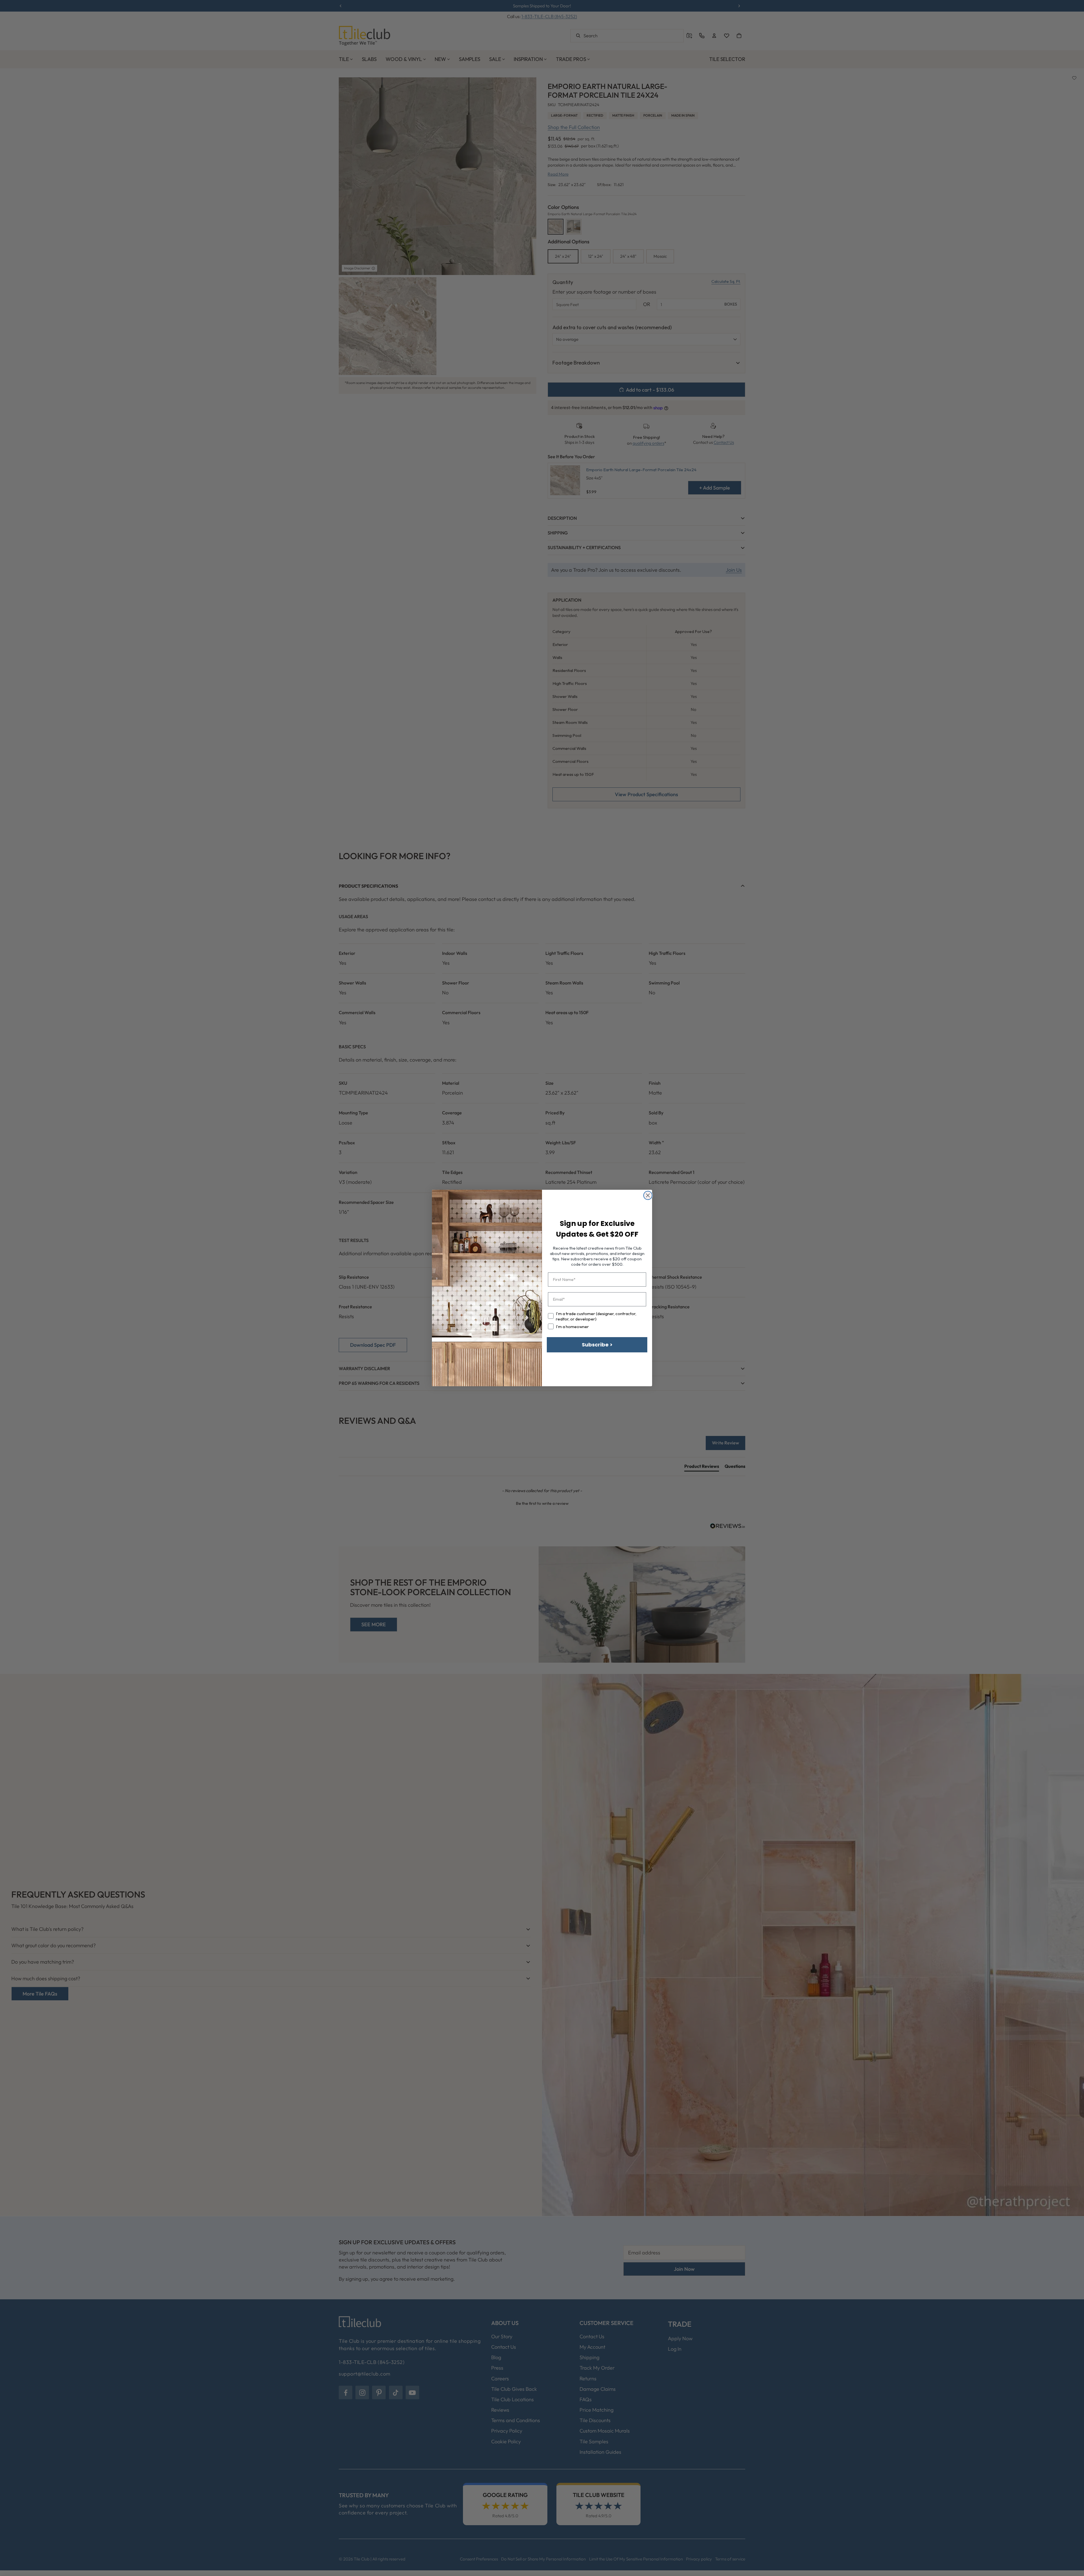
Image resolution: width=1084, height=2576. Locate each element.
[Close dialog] (648, 1195)
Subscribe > (597, 1345)
